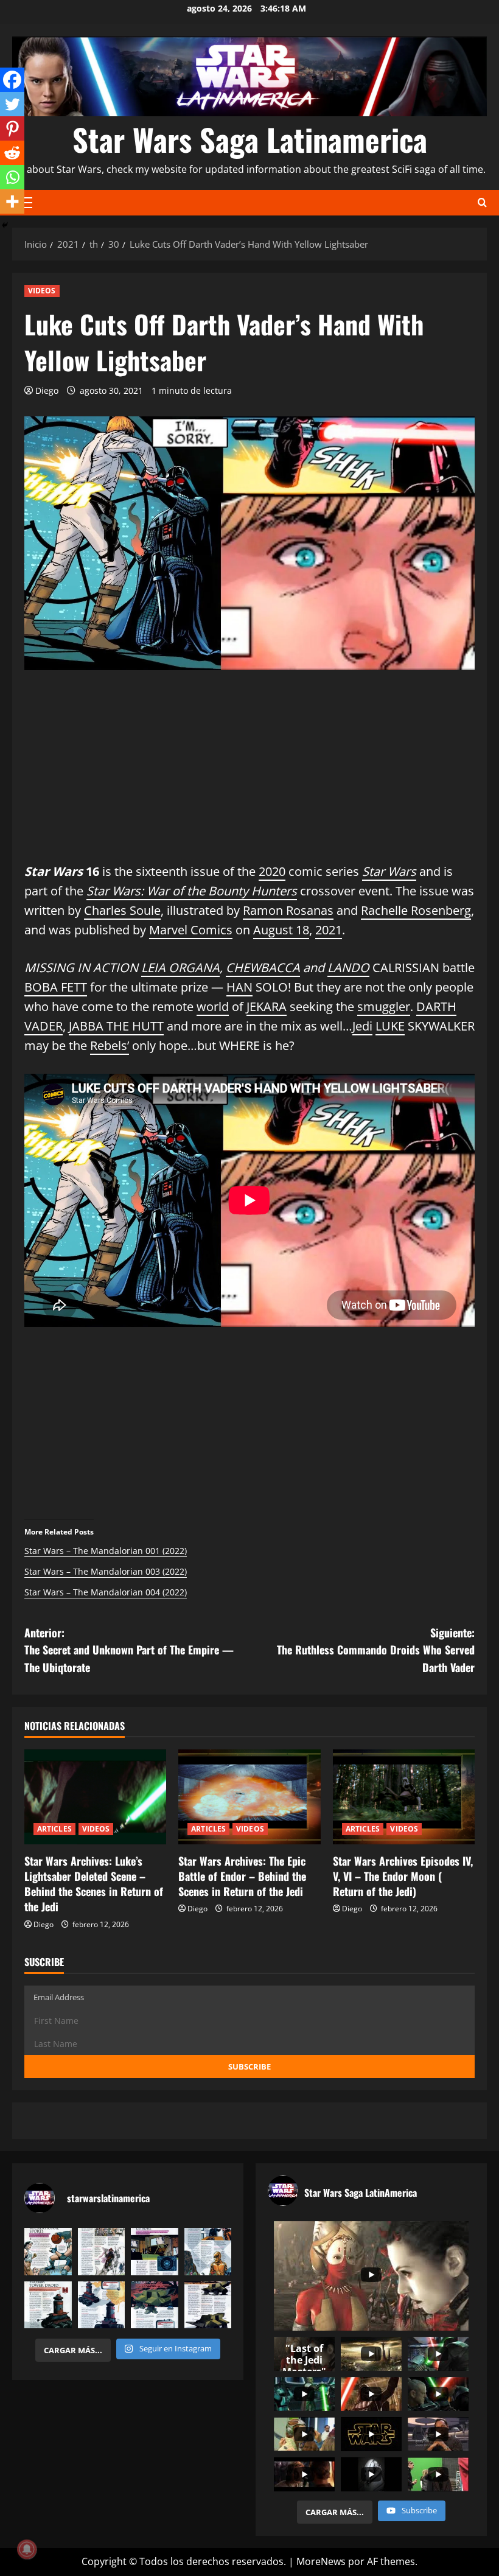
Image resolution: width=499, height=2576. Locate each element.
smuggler (384, 1006)
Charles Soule (122, 910)
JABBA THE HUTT (116, 1026)
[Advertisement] (249, 777)
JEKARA (267, 1006)
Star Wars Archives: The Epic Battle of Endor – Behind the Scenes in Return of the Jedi (242, 1876)
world (213, 1006)
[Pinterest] (12, 128)
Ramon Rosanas (288, 910)
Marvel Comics (191, 930)
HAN (239, 987)
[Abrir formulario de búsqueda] (482, 202)
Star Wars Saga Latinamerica (250, 139)
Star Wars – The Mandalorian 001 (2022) (106, 1551)
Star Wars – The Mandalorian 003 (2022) (106, 1571)
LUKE (390, 1026)
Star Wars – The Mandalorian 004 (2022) (106, 1592)
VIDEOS (42, 291)
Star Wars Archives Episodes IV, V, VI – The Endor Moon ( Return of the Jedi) (403, 1876)
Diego (47, 390)
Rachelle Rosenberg (416, 910)
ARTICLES (54, 1829)
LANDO (348, 968)
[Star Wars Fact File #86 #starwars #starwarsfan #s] (48, 2252)
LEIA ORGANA (180, 968)
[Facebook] (12, 80)
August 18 (281, 930)
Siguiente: (376, 1650)
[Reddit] (12, 153)
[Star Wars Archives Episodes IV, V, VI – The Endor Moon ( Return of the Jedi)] (404, 1797)
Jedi (362, 1026)
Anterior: (129, 1650)
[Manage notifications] (27, 2549)
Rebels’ (110, 1045)
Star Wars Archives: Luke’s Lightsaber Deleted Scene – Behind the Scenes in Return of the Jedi (94, 1884)
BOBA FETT (56, 987)
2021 (329, 930)
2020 (272, 871)
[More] (12, 201)
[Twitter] (12, 104)
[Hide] (5, 225)
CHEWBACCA (263, 968)
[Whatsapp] (12, 177)
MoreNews (321, 2561)
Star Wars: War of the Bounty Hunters (192, 891)
